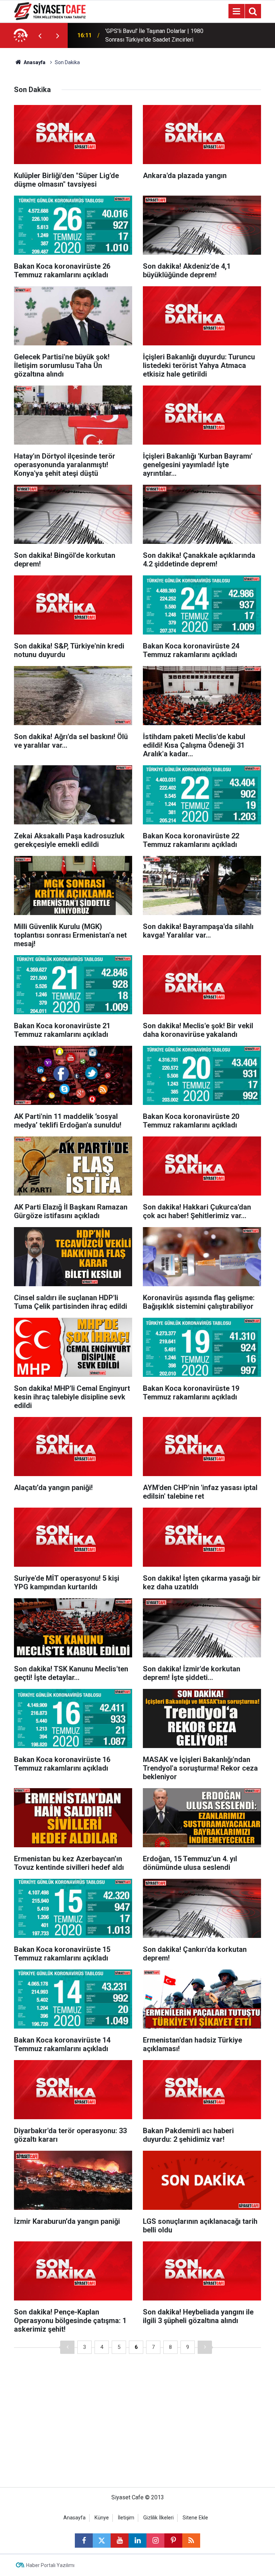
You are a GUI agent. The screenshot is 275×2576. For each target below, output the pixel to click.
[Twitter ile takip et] (102, 2541)
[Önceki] (67, 2347)
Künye (102, 2518)
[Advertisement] (137, 2426)
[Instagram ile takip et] (155, 2541)
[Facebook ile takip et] (84, 2541)
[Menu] (236, 11)
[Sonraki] (205, 2347)
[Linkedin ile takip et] (137, 2541)
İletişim (126, 2518)
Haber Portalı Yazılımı (50, 2565)
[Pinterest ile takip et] (173, 2541)
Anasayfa (34, 62)
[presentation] (40, 35)
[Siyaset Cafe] (50, 11)
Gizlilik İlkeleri (158, 2518)
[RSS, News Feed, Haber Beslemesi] (191, 2541)
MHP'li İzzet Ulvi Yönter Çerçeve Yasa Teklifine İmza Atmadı (153, 35)
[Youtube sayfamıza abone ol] (120, 2541)
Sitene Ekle (195, 2518)
